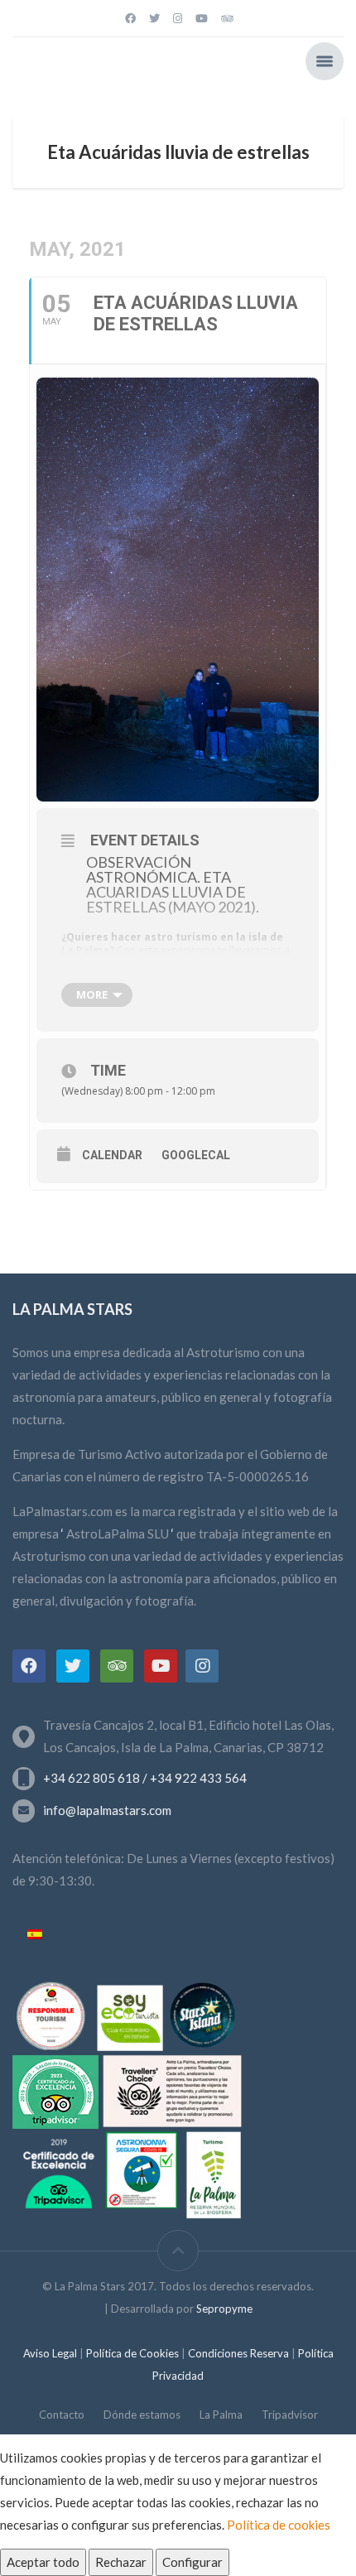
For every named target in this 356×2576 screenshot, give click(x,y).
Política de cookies (279, 2525)
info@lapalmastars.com (107, 1810)
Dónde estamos (142, 2415)
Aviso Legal (51, 2353)
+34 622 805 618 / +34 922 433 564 (145, 1778)
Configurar (192, 2562)
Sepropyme (224, 2309)
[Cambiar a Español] (35, 1935)
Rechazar (121, 2562)
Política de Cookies (132, 2353)
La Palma (221, 2415)
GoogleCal (196, 1155)
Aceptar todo (43, 2562)
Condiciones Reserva (240, 2353)
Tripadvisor (290, 2415)
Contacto (62, 2415)
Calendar (112, 1155)
